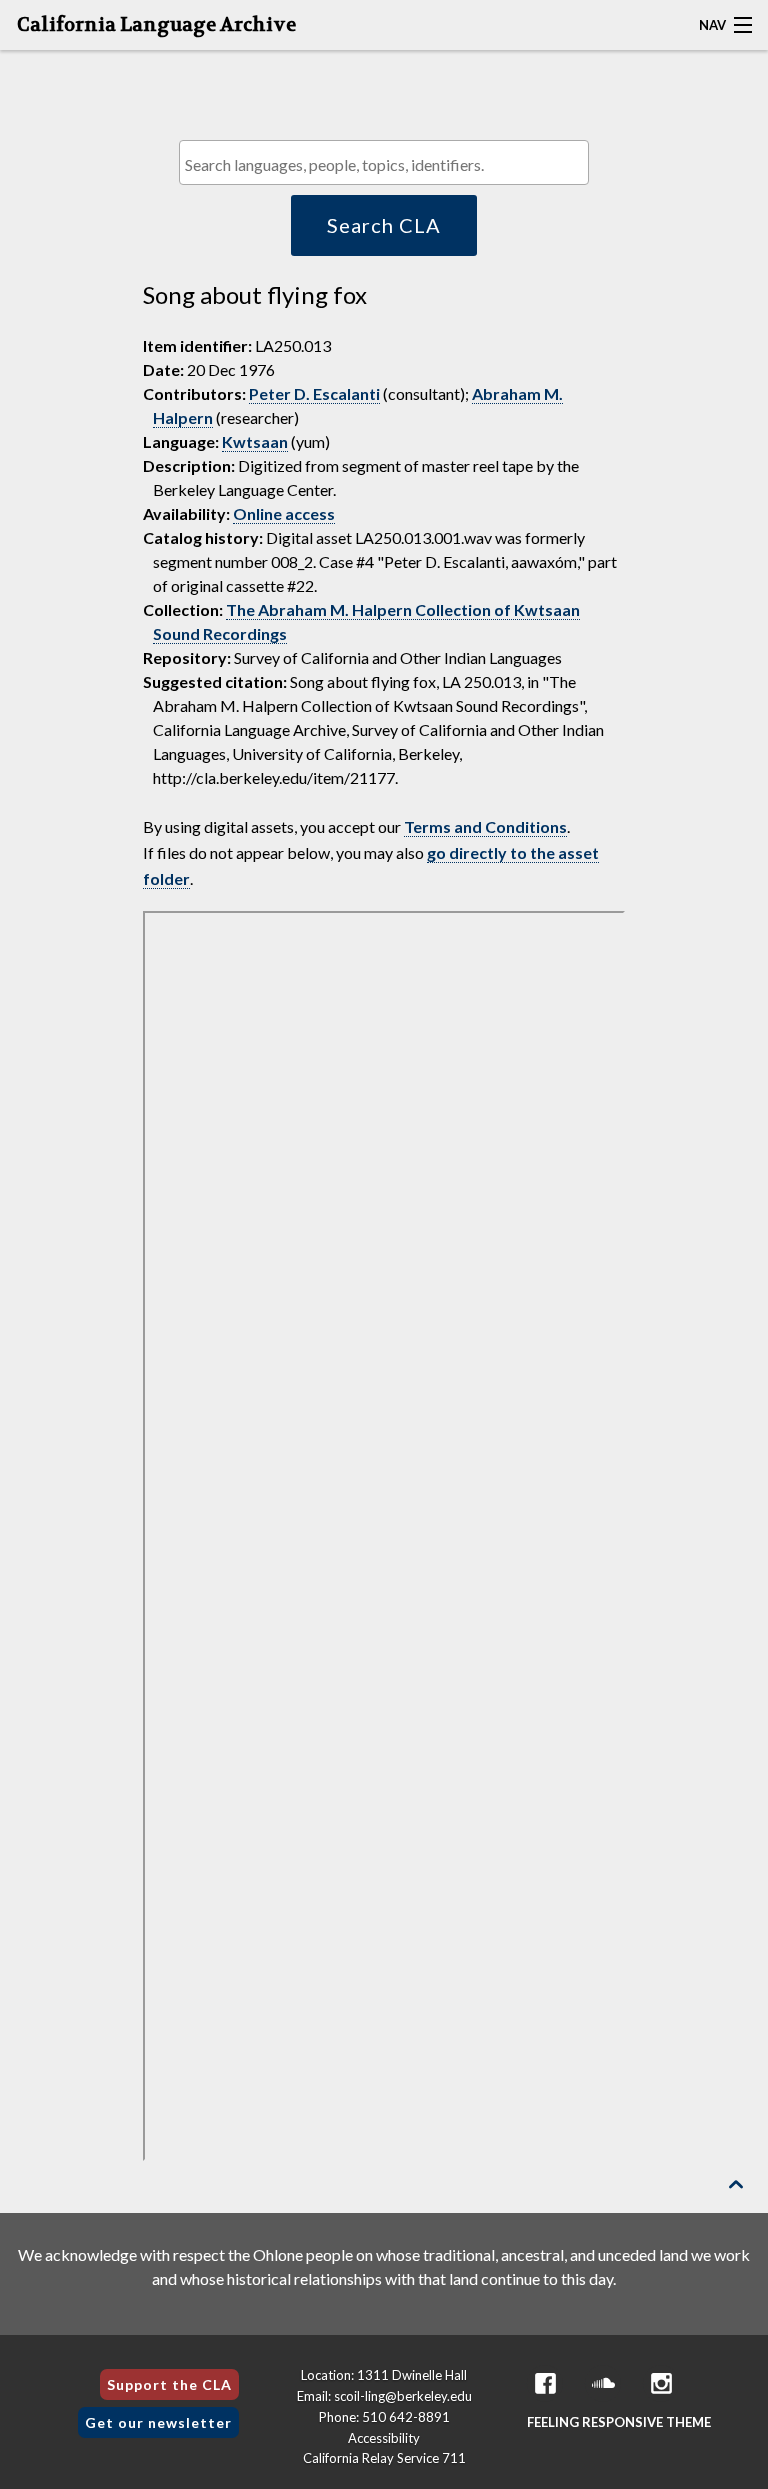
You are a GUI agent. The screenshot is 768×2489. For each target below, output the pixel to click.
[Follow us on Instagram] (661, 2383)
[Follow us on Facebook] (545, 2383)
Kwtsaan (255, 441)
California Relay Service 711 (384, 2458)
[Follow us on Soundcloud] (603, 2383)
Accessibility (384, 2438)
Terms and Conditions (485, 826)
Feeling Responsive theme (619, 2422)
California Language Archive (156, 25)
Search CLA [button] (384, 225)
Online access (284, 513)
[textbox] (389, 164)
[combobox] (384, 162)
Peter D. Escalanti (314, 393)
